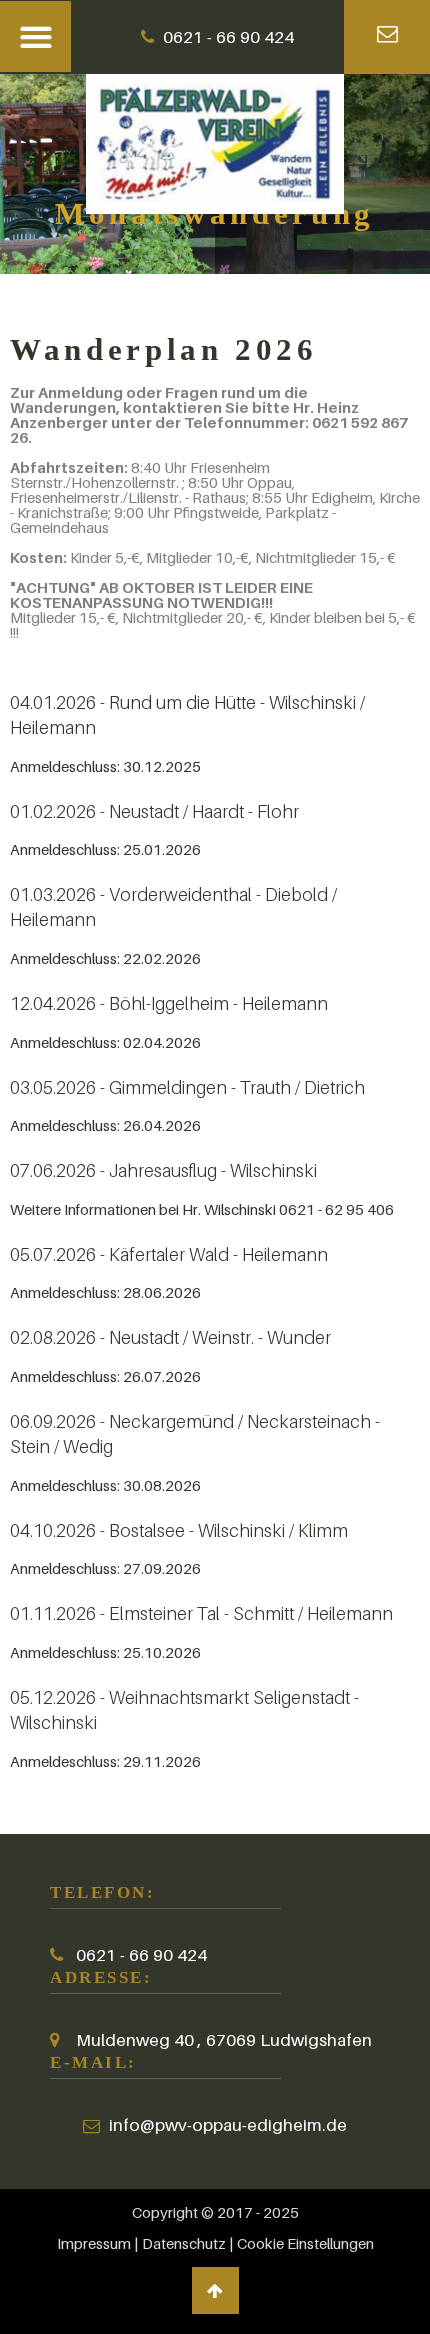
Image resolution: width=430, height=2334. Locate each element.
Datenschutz (184, 2243)
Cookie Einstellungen (305, 2243)
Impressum (95, 2243)
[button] (35, 36)
